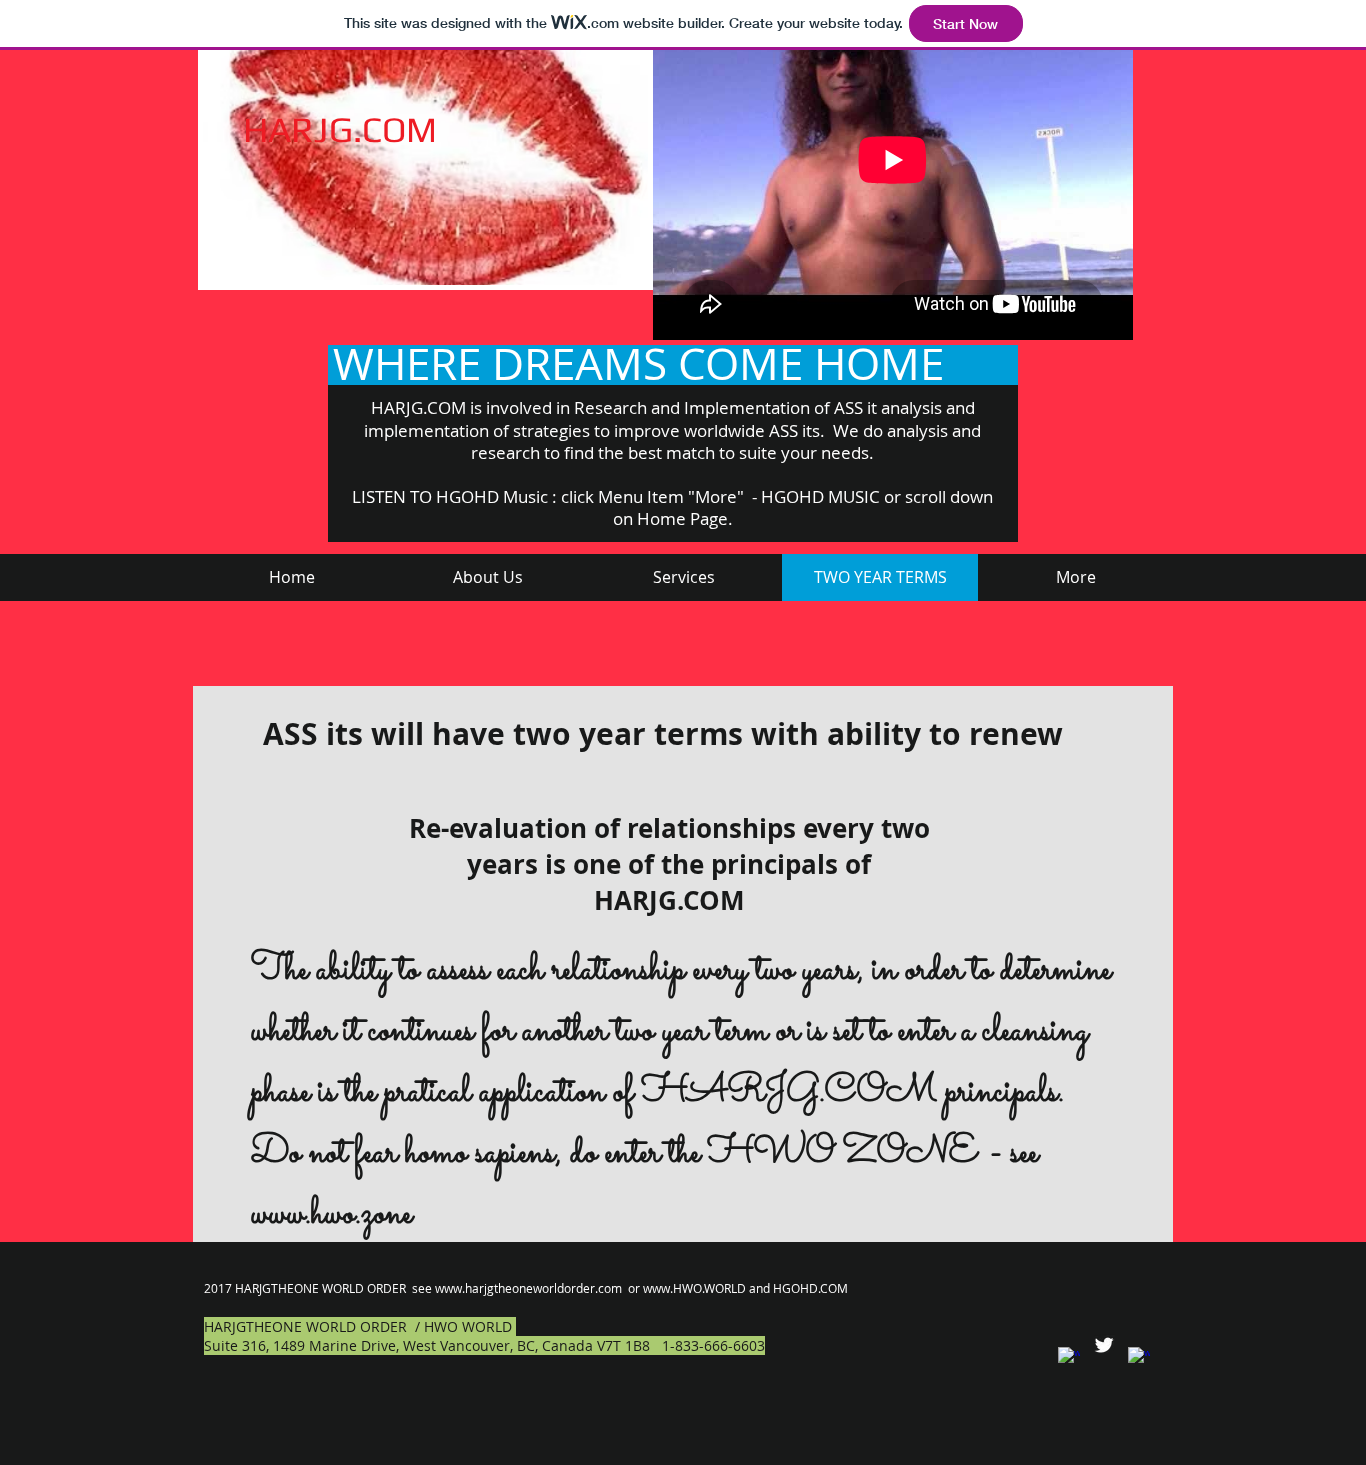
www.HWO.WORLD (694, 1288)
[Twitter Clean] (1104, 1345)
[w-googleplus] (1139, 1358)
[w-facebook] (1069, 1358)
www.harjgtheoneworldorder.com (528, 1288)
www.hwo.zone (331, 1214)
